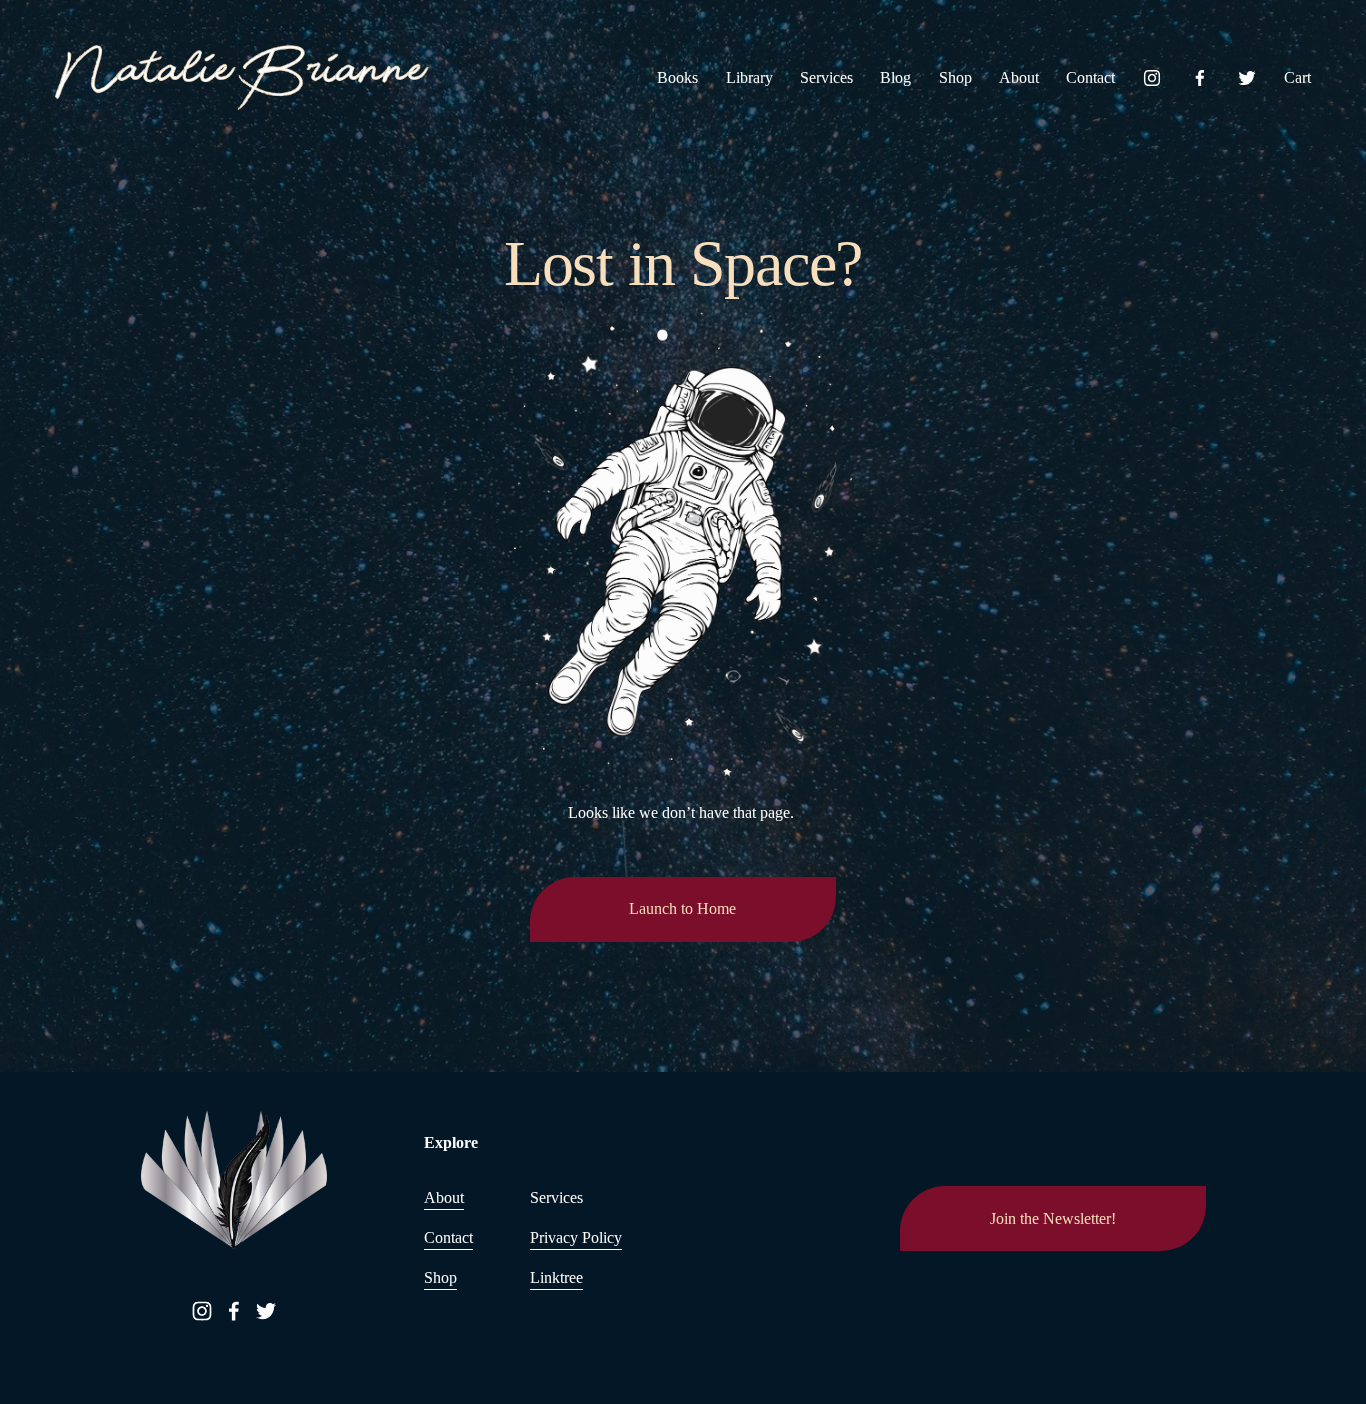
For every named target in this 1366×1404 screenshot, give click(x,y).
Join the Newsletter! (1053, 1218)
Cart (1297, 77)
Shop (955, 77)
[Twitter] (1247, 78)
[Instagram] (1152, 78)
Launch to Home (682, 908)
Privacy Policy (576, 1237)
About (1019, 77)
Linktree (556, 1277)
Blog (895, 77)
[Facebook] (1200, 78)
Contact (1090, 77)
